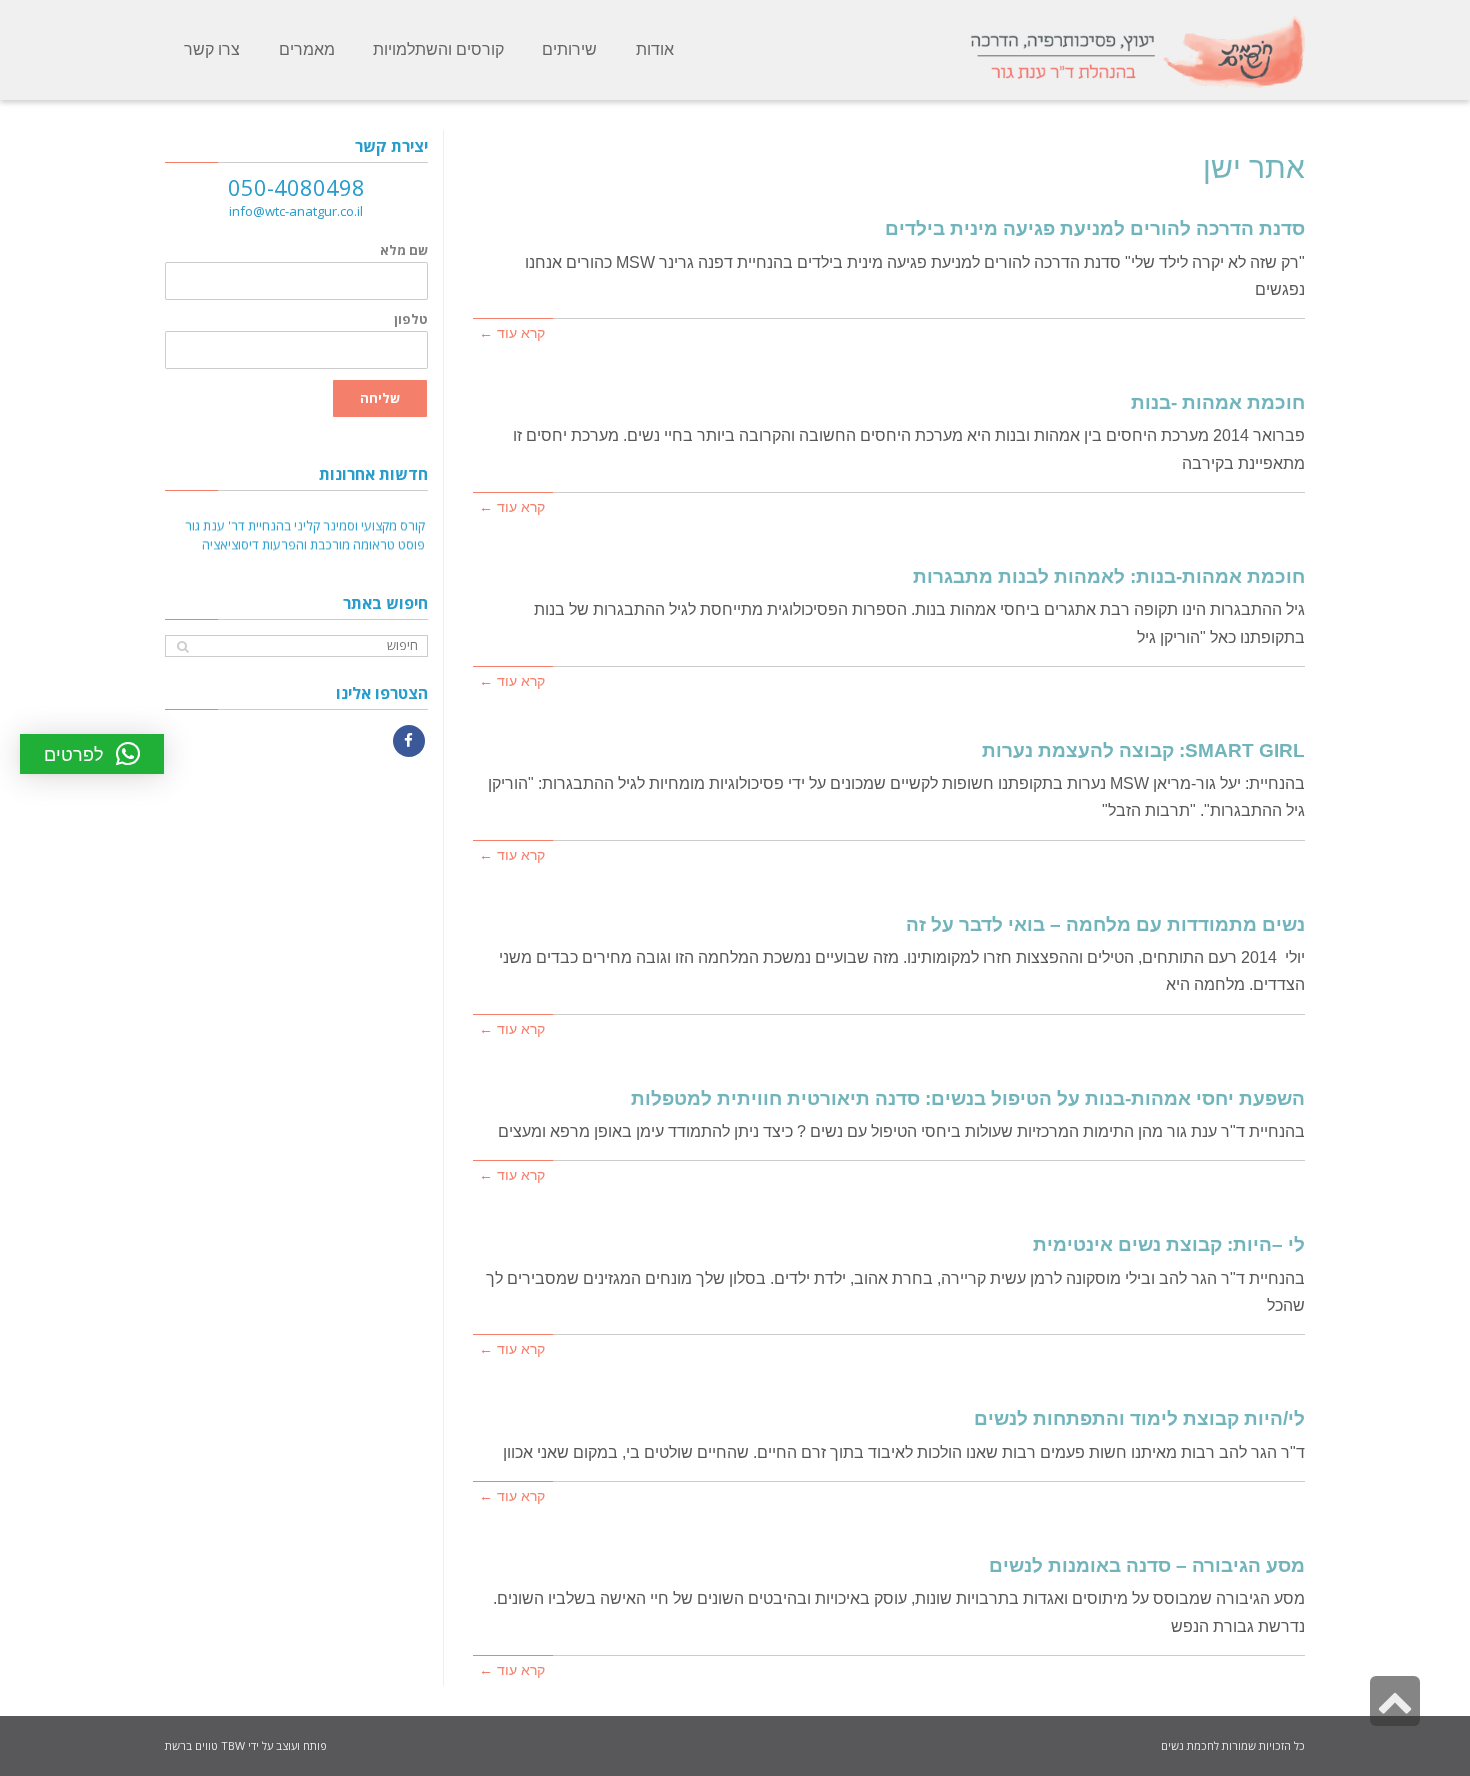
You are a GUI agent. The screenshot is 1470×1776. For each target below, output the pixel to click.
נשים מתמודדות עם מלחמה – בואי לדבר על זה (1105, 924)
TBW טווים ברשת (205, 1745)
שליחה (380, 398)
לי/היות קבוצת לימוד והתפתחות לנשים (1139, 1418)
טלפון (411, 319)
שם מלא (404, 250)
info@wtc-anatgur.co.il (296, 211)
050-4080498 (296, 187)
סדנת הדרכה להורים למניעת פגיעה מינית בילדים (1095, 228)
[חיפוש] (182, 646)
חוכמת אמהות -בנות (1218, 402)
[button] (92, 754)
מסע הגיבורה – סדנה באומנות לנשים (1147, 1565)
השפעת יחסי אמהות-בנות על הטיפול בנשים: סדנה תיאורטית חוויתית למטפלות (968, 1098)
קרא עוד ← (512, 333)
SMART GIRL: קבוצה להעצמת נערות (1143, 750)
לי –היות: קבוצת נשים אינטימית (1169, 1244)
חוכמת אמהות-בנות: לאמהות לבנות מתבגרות (1109, 576)
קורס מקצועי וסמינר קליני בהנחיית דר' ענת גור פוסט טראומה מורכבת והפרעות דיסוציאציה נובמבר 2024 (305, 540)
